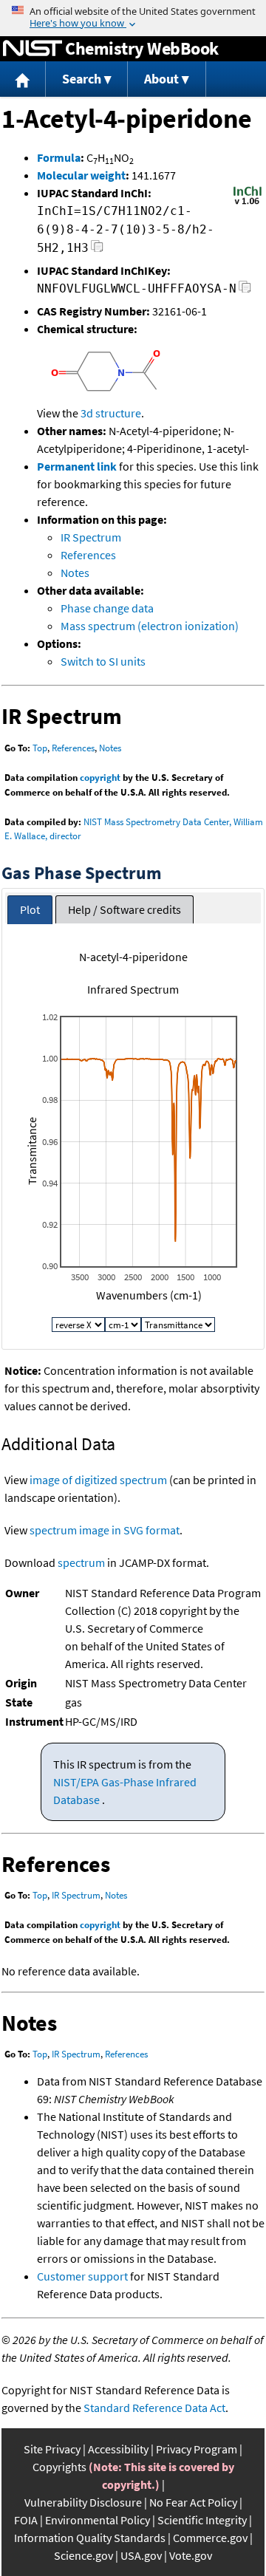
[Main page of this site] (23, 79)
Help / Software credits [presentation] (125, 909)
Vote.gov (191, 2555)
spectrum (81, 1562)
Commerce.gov (210, 2538)
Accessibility (118, 2449)
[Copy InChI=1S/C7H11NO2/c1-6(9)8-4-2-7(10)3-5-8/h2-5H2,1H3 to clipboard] (97, 250)
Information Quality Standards (90, 2538)
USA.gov (141, 2555)
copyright (100, 778)
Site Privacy (52, 2449)
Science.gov (83, 2555)
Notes (75, 573)
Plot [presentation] (30, 909)
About (161, 79)
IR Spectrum (91, 537)
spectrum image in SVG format (105, 1530)
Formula (59, 157)
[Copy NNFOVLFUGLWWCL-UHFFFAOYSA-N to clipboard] (245, 291)
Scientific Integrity (202, 2520)
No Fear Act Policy (193, 2502)
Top (40, 748)
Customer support (82, 2276)
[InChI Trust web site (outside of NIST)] (248, 203)
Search (82, 79)
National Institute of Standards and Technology (33, 49)
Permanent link (77, 466)
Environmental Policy (98, 2520)
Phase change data (107, 608)
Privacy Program (197, 2449)
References (88, 555)
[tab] (30, 910)
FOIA (26, 2520)
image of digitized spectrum (98, 1480)
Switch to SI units (103, 661)
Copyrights (59, 2467)
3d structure (111, 413)
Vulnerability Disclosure (83, 2502)
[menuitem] (23, 79)
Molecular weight (81, 175)
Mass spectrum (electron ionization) (150, 626)
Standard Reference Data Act (154, 2408)
